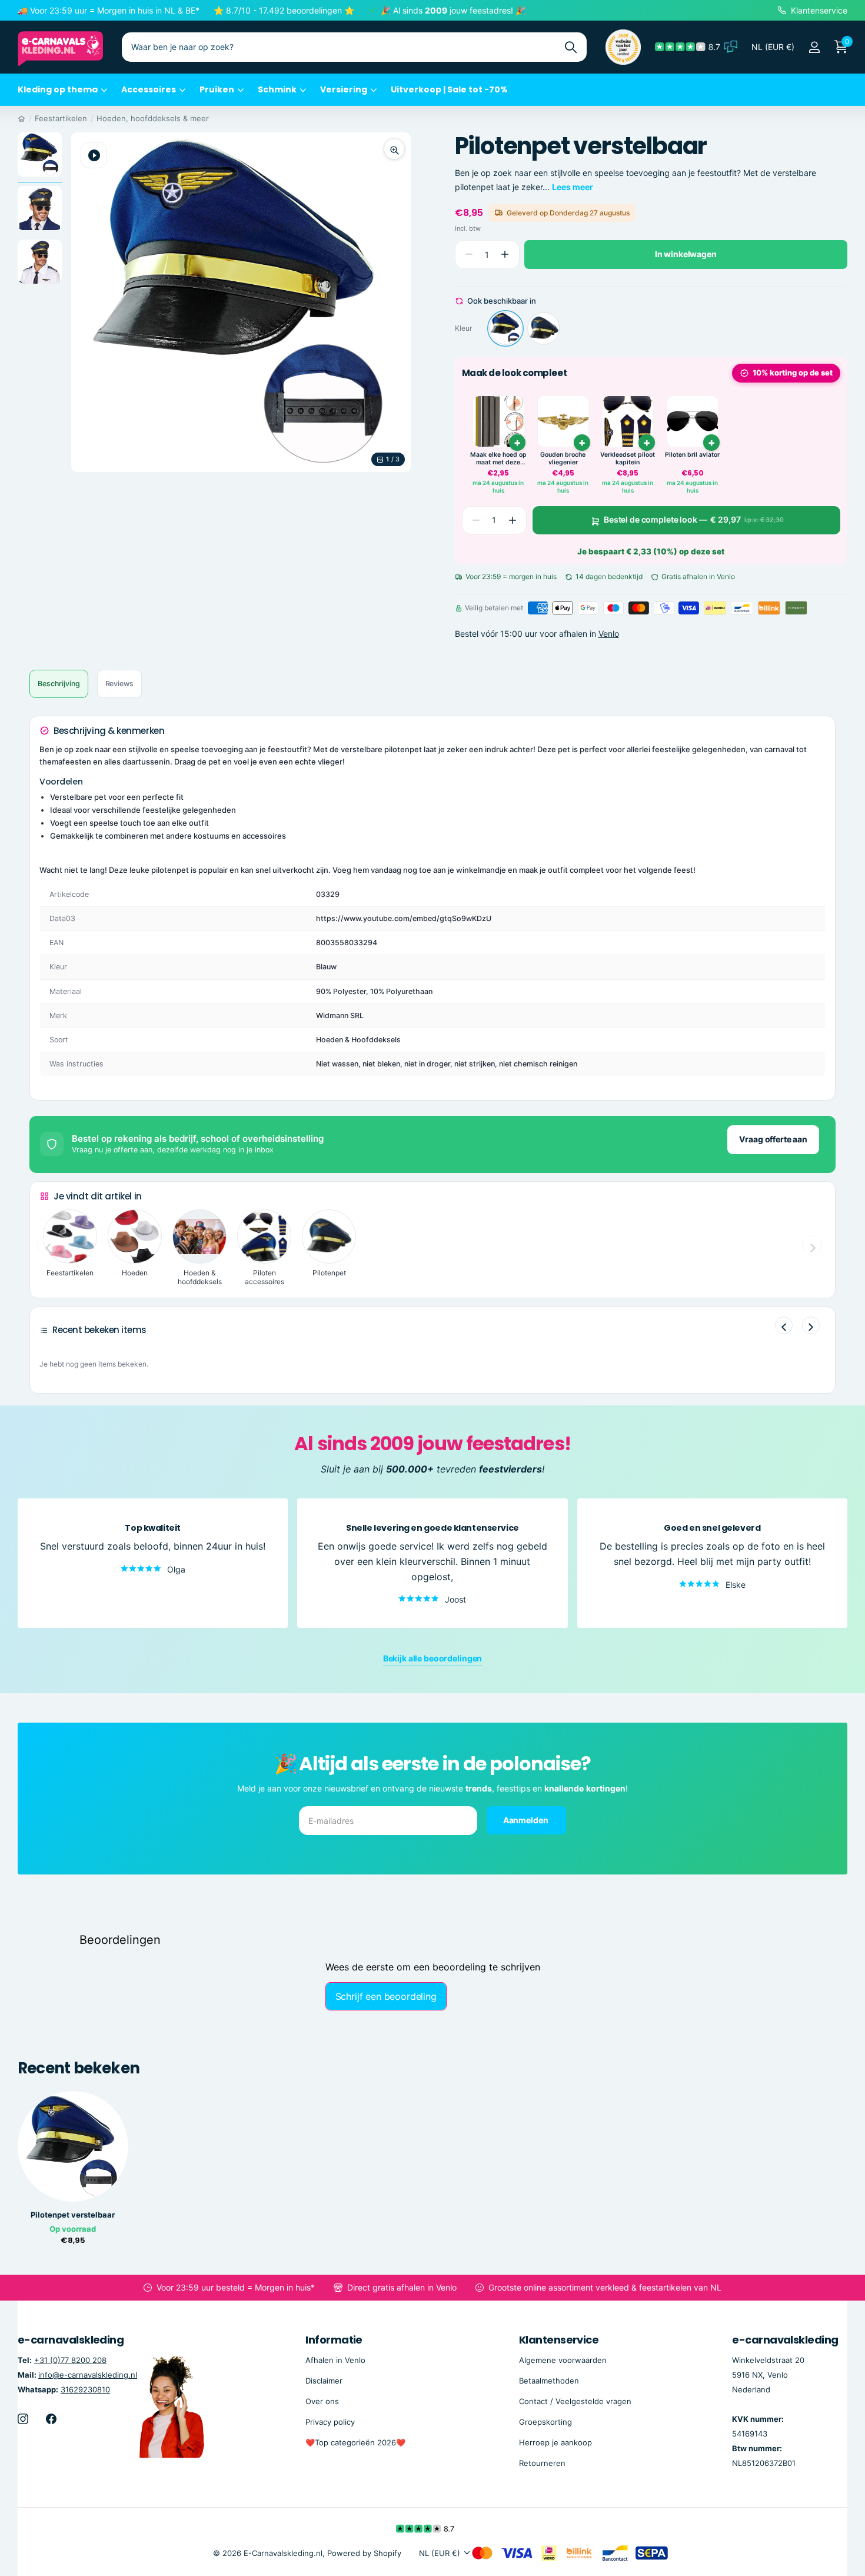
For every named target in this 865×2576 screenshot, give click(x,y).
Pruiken (217, 89)
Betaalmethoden (549, 2381)
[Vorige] (784, 1325)
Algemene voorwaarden (563, 2360)
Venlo (609, 634)
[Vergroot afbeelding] (394, 149)
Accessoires (149, 89)
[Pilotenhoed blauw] (544, 328)
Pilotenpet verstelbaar (73, 2215)
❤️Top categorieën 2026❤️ (355, 2442)
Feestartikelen (61, 118)
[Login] (814, 47)
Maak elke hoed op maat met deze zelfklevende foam (498, 459)
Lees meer (573, 187)
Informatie (334, 2340)
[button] (505, 255)
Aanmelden (527, 1820)
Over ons (322, 2401)
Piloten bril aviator (692, 455)
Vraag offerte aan (773, 1139)
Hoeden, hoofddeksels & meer (153, 118)
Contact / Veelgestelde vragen (575, 2401)
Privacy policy (330, 2422)
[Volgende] (811, 1325)
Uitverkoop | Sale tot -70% (449, 89)
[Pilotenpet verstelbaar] (505, 328)
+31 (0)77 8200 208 (70, 2360)
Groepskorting (545, 2422)
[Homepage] (21, 118)
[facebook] (51, 2419)
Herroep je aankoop (555, 2442)
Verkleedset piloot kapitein (628, 459)
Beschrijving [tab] (59, 684)
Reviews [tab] (119, 684)
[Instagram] (23, 2419)
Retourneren (542, 2463)
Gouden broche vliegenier (563, 459)
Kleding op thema (58, 89)
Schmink (277, 89)
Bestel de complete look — (694, 520)
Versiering (344, 89)
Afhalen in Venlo (335, 2360)
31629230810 (85, 2389)
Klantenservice (559, 2340)
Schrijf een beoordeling (386, 1996)
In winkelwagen (686, 254)
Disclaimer (324, 2381)
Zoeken (570, 47)
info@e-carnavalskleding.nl (88, 2375)
